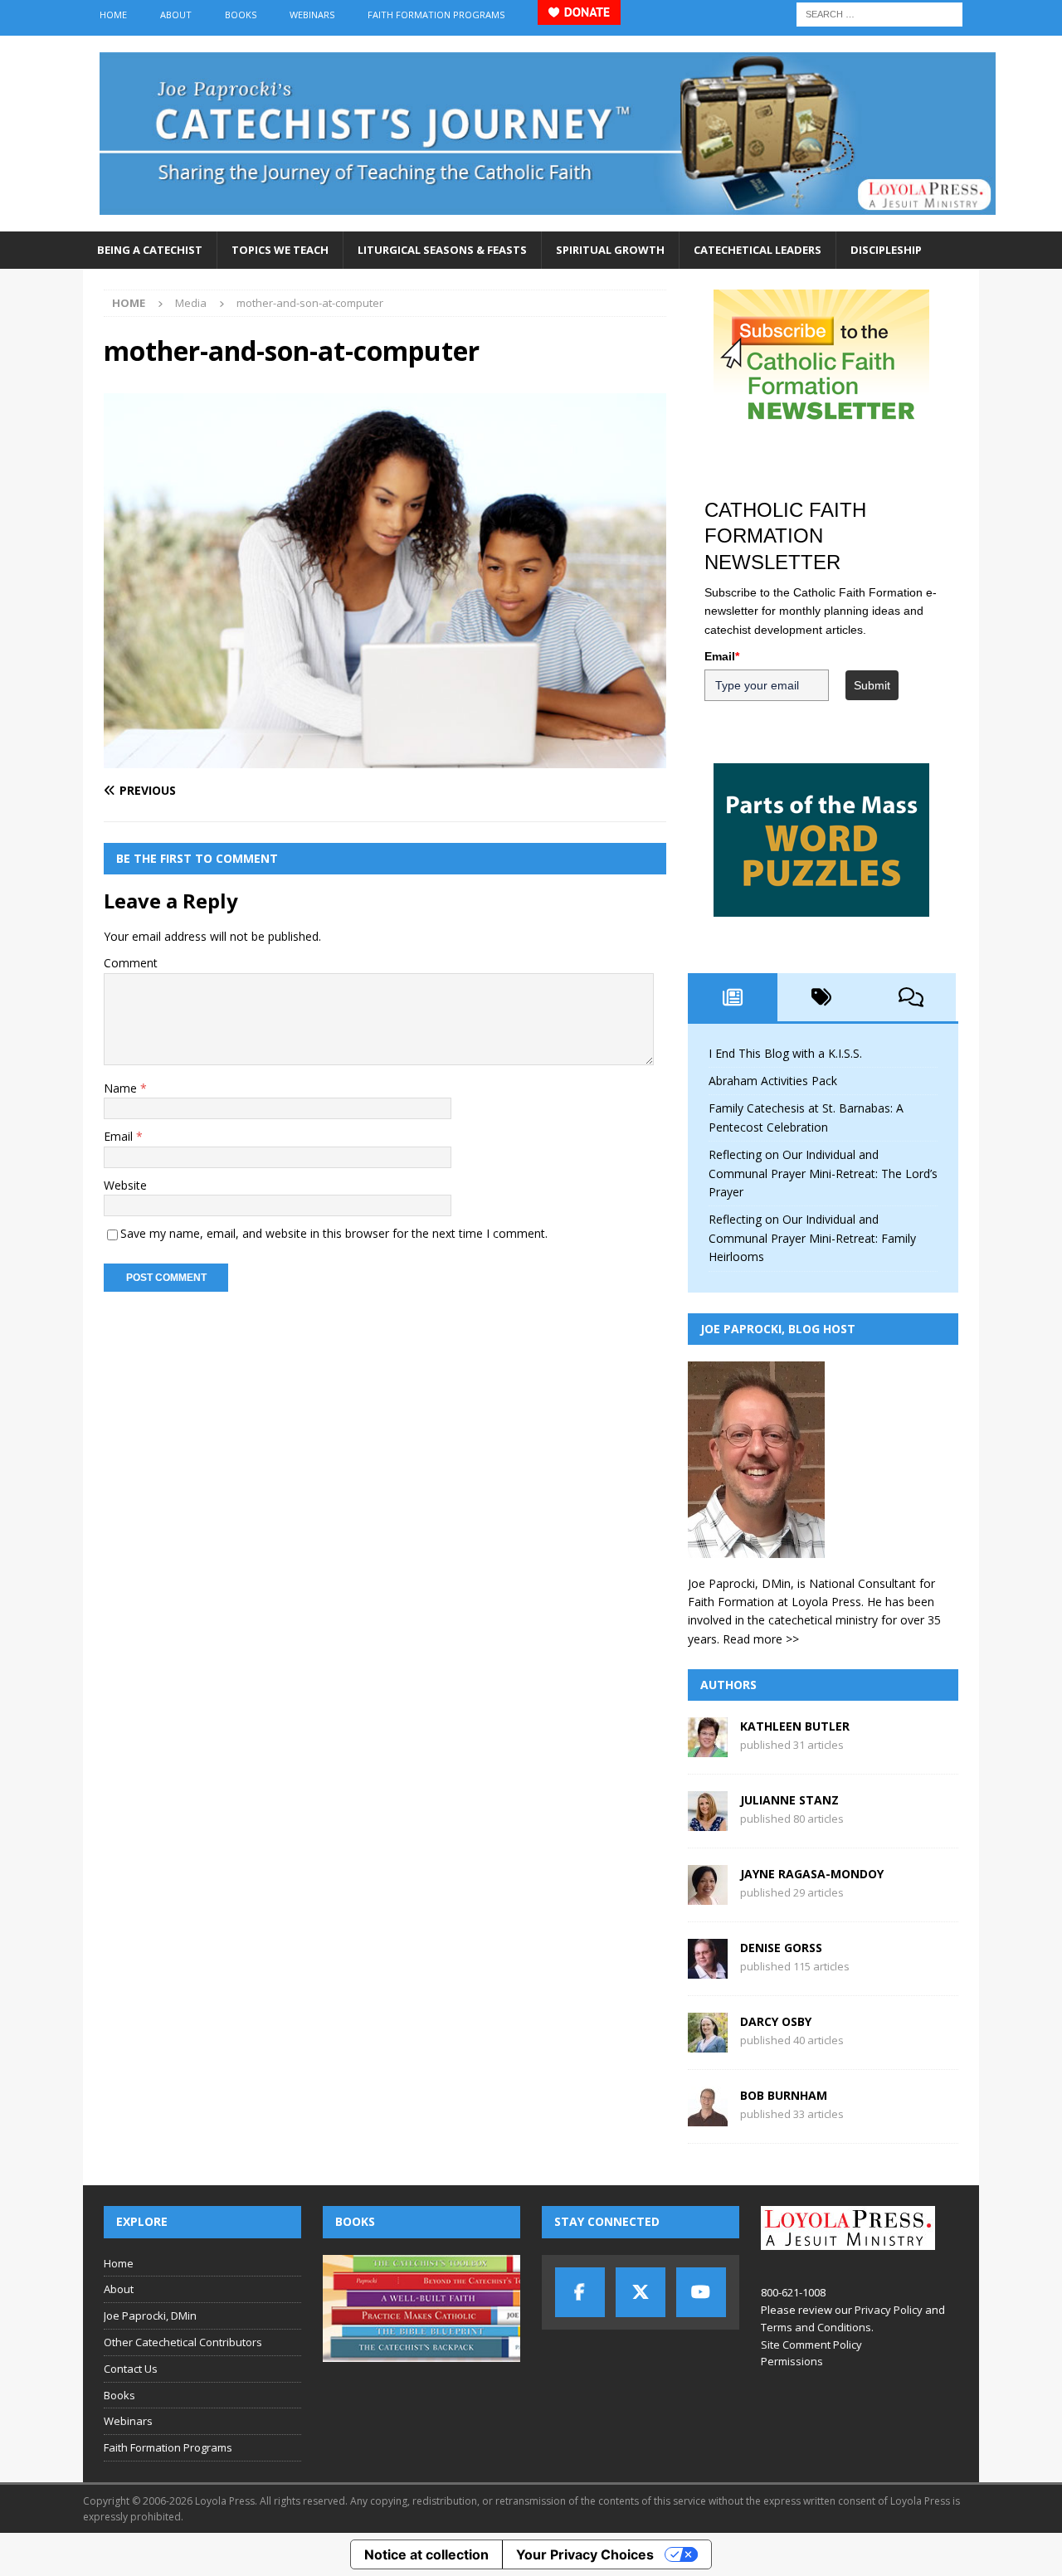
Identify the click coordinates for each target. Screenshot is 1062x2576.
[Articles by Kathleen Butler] (708, 1748)
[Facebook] (580, 2292)
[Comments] (911, 997)
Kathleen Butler (795, 1726)
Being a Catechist (150, 250)
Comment (131, 963)
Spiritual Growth (610, 250)
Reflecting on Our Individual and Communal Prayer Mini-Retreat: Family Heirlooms (812, 1238)
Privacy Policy (889, 2310)
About (176, 15)
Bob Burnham (784, 2095)
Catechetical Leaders (758, 250)
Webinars (312, 15)
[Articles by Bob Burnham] (708, 2117)
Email (120, 1136)
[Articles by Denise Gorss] (708, 1969)
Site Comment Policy (811, 2345)
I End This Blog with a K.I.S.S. (785, 1053)
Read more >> (761, 1639)
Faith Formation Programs (436, 15)
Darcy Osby (776, 2021)
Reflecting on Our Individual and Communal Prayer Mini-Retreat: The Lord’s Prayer (823, 1173)
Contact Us (131, 2369)
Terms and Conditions (816, 2327)
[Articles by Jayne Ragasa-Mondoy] (708, 1895)
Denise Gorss (781, 1948)
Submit (872, 685)
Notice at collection (426, 2554)
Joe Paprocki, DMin (150, 2315)
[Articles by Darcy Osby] (708, 2043)
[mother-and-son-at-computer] (385, 758)
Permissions (792, 2361)
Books (241, 15)
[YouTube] (701, 2292)
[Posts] (733, 997)
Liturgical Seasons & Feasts (442, 250)
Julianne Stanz (789, 1800)
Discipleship (886, 250)
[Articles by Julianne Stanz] (708, 1821)
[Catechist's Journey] (548, 222)
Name (122, 1088)
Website (125, 1185)
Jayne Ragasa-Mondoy (812, 1874)
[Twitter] (641, 2292)
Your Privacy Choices (585, 2554)
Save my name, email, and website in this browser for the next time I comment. (334, 1233)
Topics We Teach (280, 250)
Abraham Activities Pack (773, 1081)
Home (113, 15)
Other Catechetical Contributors (183, 2342)
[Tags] (822, 997)
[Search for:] (879, 13)
